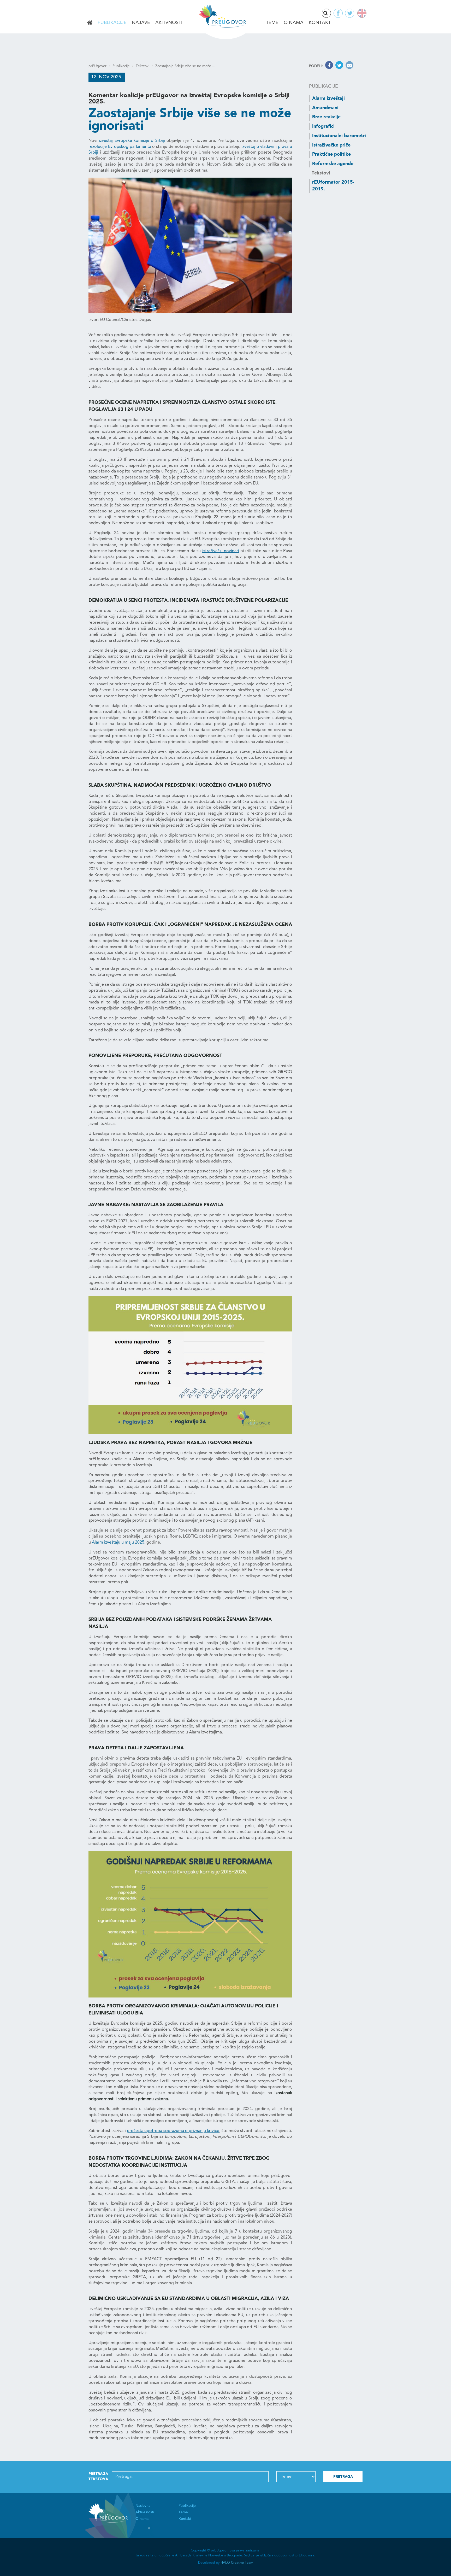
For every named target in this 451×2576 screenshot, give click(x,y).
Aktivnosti (169, 23)
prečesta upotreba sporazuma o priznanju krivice (173, 2131)
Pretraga (331, 14)
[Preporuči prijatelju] (349, 66)
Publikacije (112, 23)
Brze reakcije (326, 117)
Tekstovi (143, 66)
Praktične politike (331, 154)
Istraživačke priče (331, 145)
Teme (272, 23)
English (361, 13)
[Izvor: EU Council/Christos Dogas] (190, 245)
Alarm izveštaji (328, 98)
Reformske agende (333, 164)
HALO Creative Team (237, 2563)
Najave (141, 23)
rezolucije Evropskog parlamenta (120, 147)
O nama (294, 23)
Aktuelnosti (145, 2512)
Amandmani (325, 108)
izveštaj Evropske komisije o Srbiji (132, 141)
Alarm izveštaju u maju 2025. (119, 1543)
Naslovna (90, 23)
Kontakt (320, 23)
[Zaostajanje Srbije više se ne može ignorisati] (190, 1365)
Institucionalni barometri (339, 136)
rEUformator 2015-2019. (333, 186)
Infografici (323, 126)
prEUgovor (97, 66)
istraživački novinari (221, 551)
